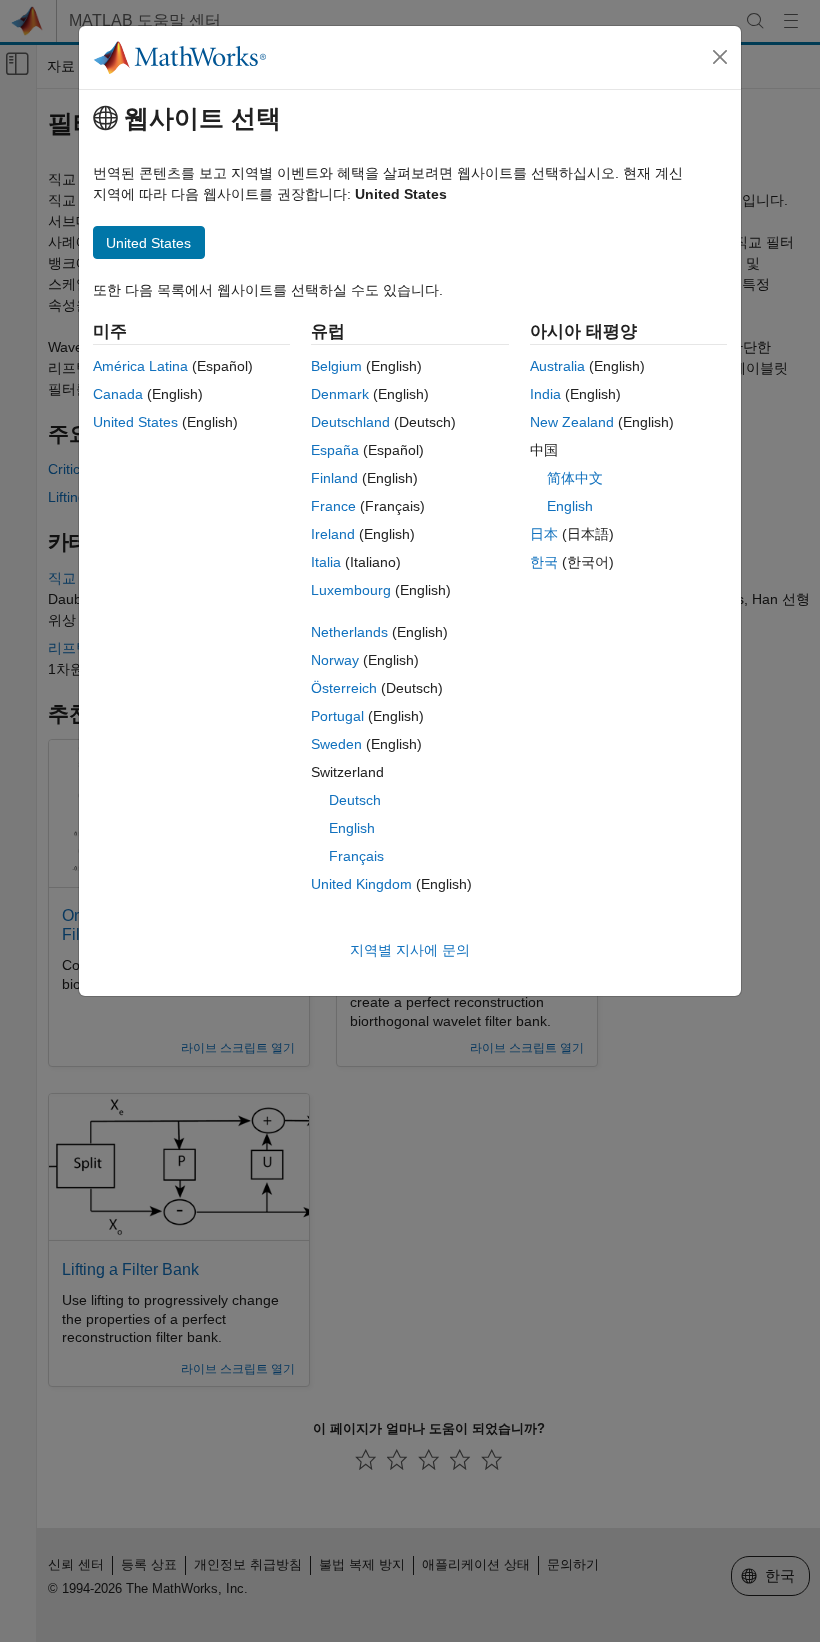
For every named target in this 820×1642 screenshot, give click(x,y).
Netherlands (349, 632)
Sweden (336, 744)
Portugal (337, 716)
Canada (118, 394)
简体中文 (575, 478)
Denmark (340, 394)
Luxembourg (351, 590)
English (352, 828)
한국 (544, 562)
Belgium (336, 366)
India (545, 394)
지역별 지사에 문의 (410, 950)
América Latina (140, 366)
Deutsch (355, 800)
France (333, 506)
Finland (334, 478)
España (335, 450)
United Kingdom (361, 884)
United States (135, 422)
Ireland (333, 534)
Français (356, 856)
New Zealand (572, 422)
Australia (557, 366)
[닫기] (720, 57)
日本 (544, 534)
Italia (326, 562)
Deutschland (350, 422)
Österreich (344, 688)
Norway (335, 660)
